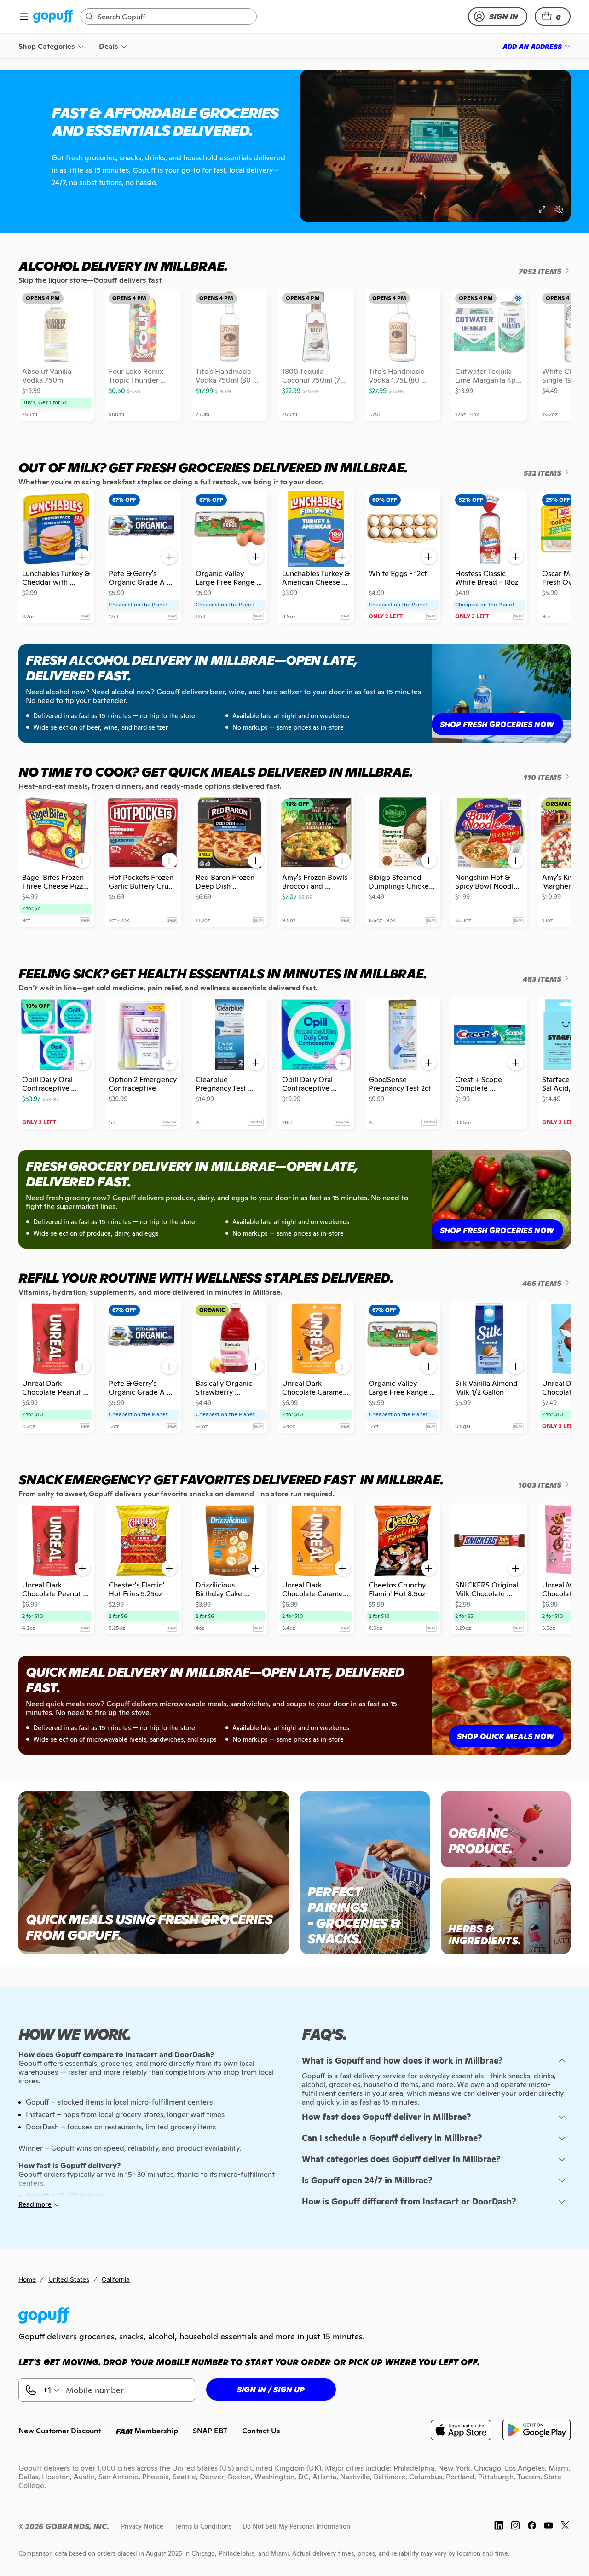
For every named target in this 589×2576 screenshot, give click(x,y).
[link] (53, 17)
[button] (553, 17)
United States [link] (69, 2279)
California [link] (116, 2279)
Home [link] (27, 2279)
